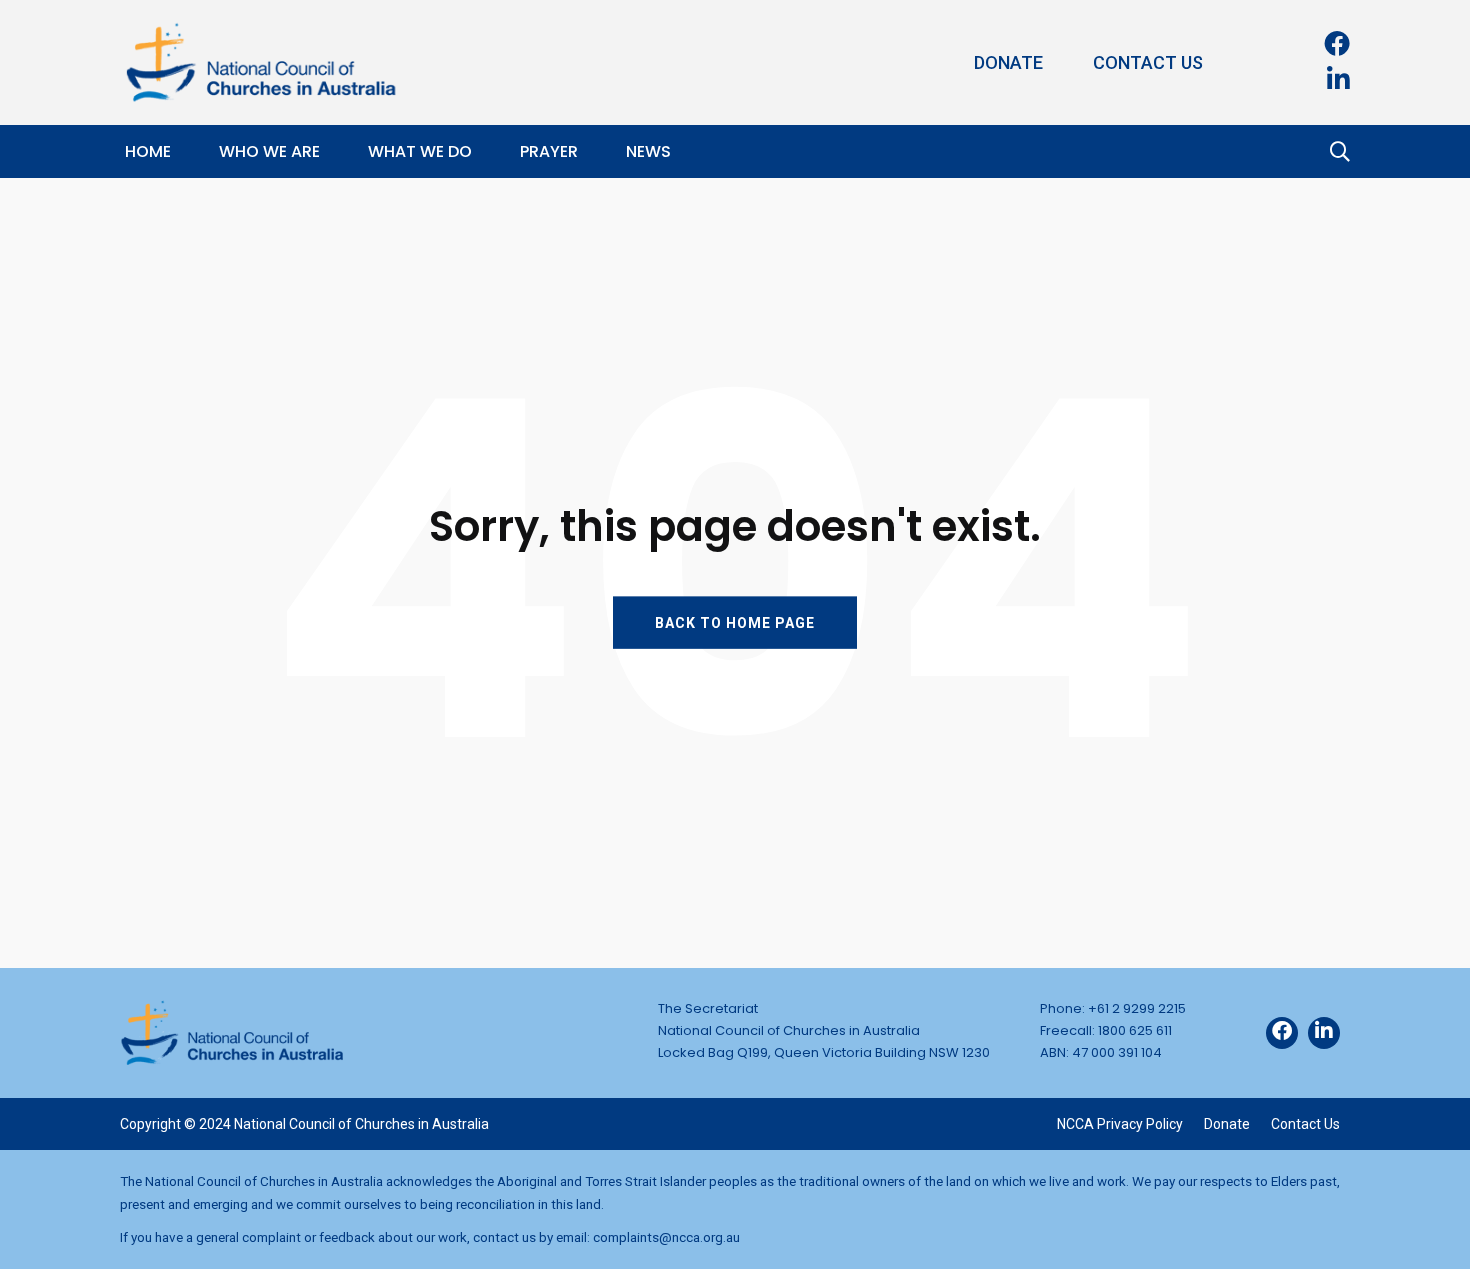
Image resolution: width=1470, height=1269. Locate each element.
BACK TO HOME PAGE (735, 622)
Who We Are (269, 151)
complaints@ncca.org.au (666, 1237)
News (648, 151)
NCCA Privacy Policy (1120, 1124)
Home (148, 151)
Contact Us (1148, 62)
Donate (1008, 62)
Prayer (549, 151)
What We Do (420, 151)
